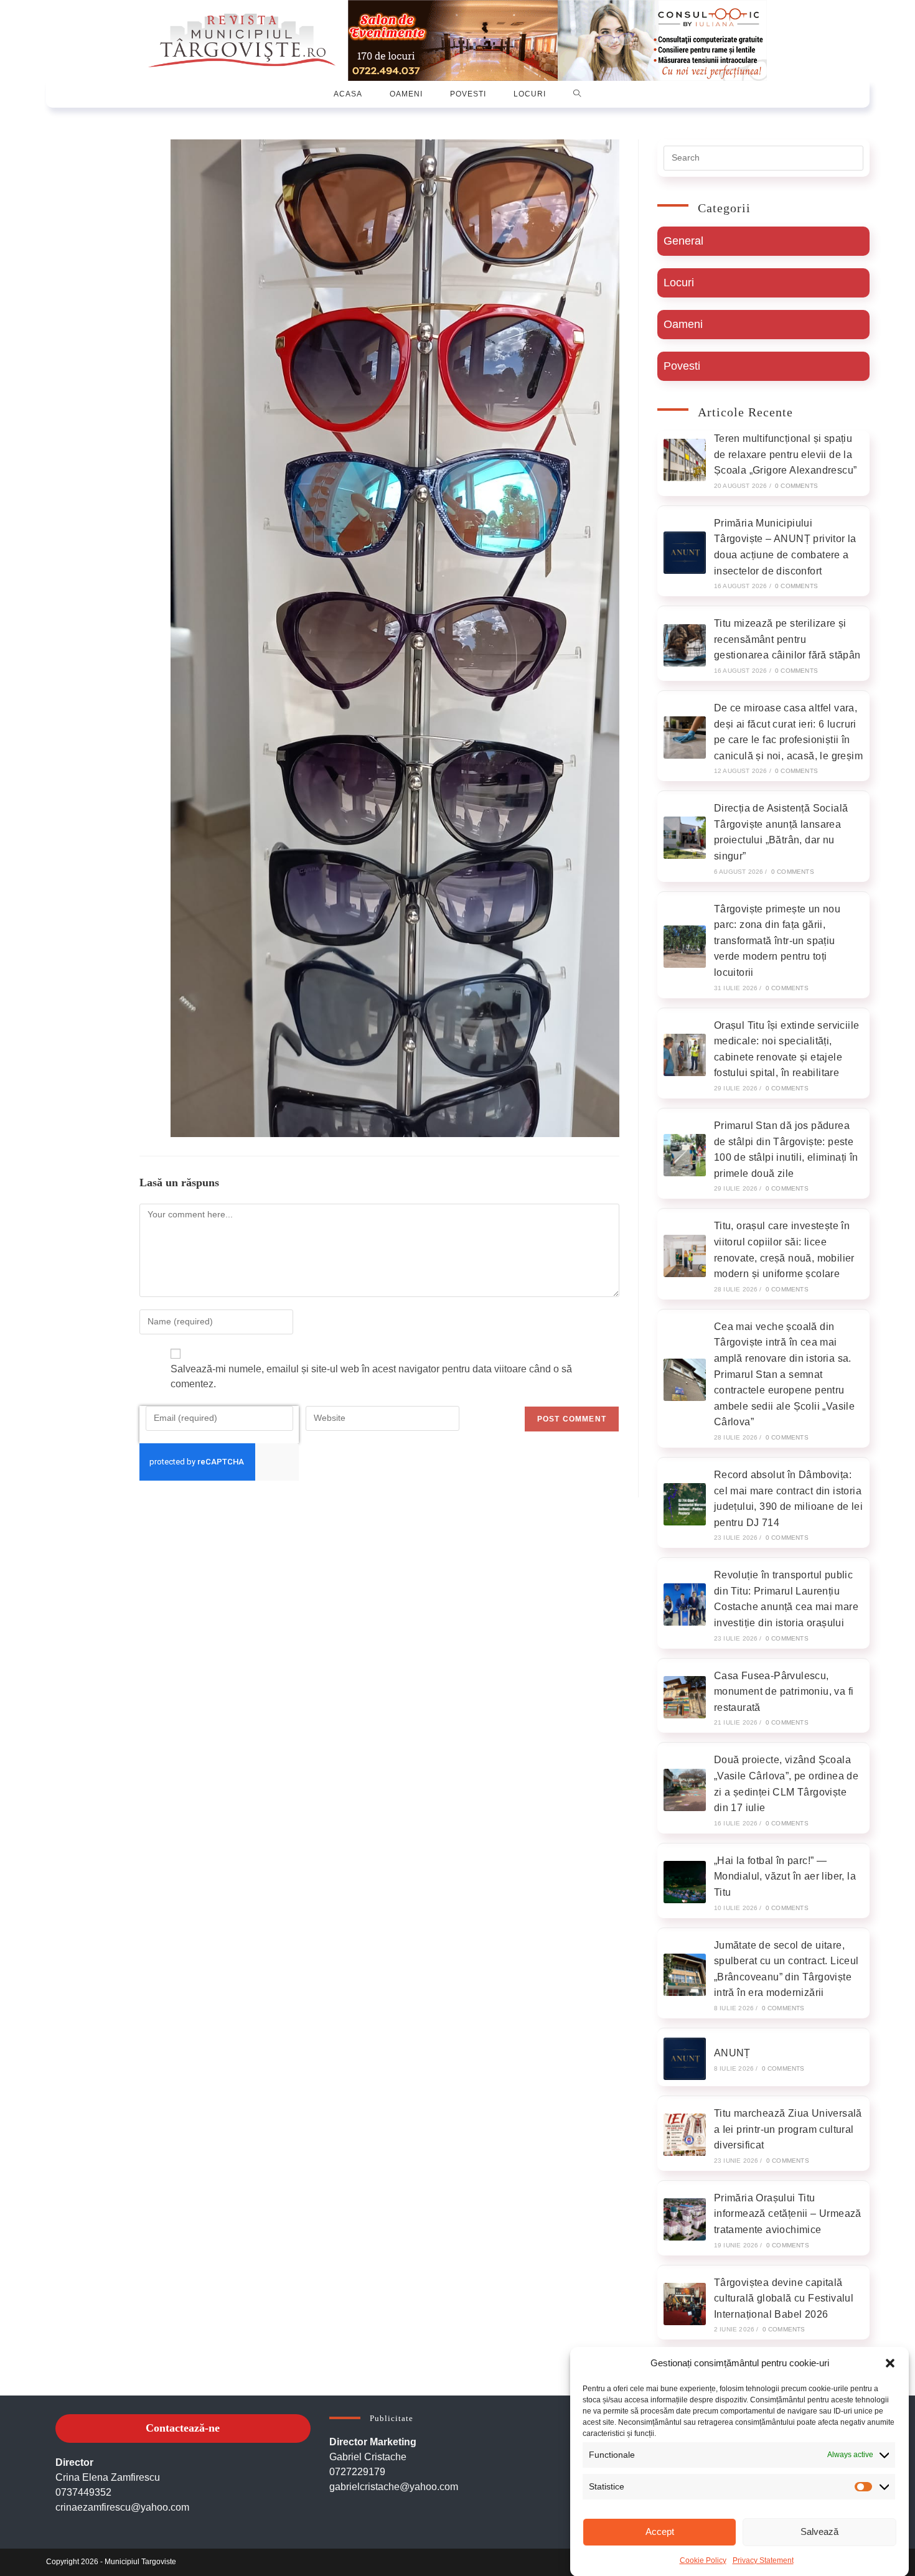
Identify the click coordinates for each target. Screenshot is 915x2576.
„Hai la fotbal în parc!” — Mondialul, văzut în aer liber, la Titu (785, 1876)
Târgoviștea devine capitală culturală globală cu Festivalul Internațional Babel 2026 (784, 2298)
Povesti (682, 366)
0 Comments (796, 486)
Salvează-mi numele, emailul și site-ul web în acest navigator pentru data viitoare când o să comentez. (371, 1376)
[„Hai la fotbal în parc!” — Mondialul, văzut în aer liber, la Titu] (685, 1882)
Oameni (683, 324)
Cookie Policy (703, 2560)
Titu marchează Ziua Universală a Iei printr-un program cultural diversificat (788, 2129)
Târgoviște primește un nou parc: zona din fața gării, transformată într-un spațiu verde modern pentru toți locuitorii (777, 941)
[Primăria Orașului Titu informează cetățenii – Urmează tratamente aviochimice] (685, 2219)
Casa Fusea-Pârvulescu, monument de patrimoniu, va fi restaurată (784, 1692)
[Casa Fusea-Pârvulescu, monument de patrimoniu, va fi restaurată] (685, 1697)
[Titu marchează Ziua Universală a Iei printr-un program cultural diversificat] (685, 2135)
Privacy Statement (763, 2560)
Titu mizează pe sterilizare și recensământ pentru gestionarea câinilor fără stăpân (787, 639)
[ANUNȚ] (685, 2059)
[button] (890, 2363)
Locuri (679, 283)
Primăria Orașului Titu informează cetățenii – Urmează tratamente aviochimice (788, 2214)
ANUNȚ (732, 2053)
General (683, 241)
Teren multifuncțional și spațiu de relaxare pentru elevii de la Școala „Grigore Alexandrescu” (786, 454)
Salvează (819, 2532)
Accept (660, 2532)
